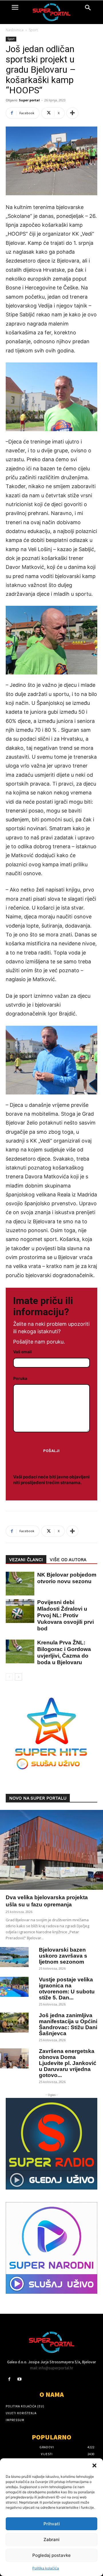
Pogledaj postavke (51, 2555)
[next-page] (18, 1677)
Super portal (29, 100)
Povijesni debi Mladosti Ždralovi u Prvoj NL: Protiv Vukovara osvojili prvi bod (66, 1615)
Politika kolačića (46, 2568)
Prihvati (52, 2524)
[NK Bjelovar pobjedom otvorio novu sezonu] (17, 1584)
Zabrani (51, 2539)
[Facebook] (9, 2379)
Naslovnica (15, 30)
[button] (94, 2465)
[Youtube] (19, 2379)
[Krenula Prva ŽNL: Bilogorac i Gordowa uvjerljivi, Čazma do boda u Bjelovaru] (17, 1651)
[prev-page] (9, 1677)
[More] (72, 113)
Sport (33, 30)
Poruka (20, 1378)
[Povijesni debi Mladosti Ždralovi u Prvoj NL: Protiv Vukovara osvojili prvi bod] (17, 1611)
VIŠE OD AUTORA (68, 1560)
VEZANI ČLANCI (26, 1560)
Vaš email (22, 1352)
